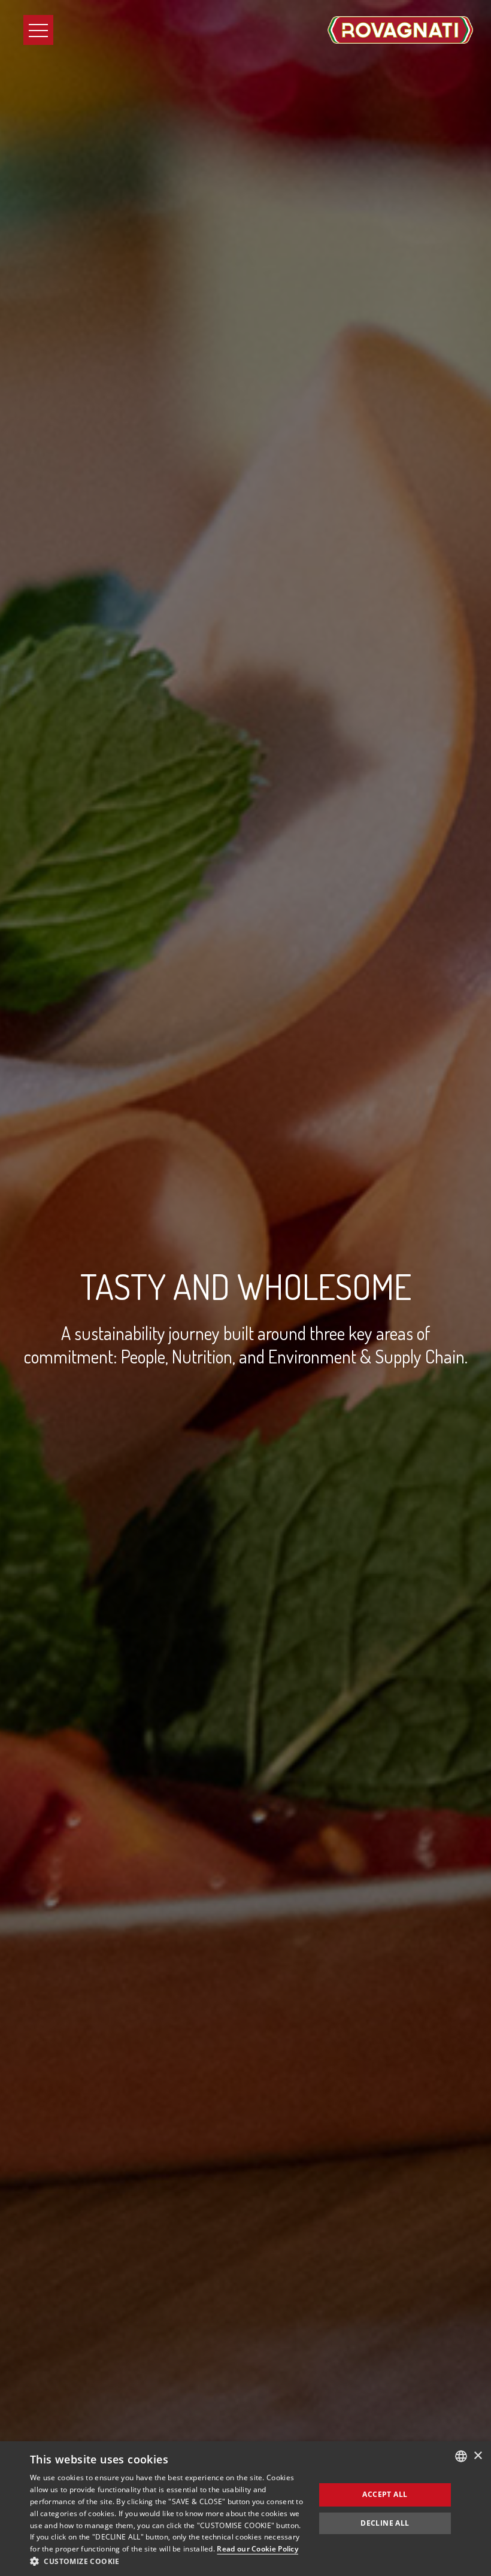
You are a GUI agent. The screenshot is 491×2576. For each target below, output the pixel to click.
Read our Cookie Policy (257, 2549)
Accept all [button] (385, 2494)
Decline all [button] (385, 2523)
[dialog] (245, 2509)
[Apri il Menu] (38, 30)
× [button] (478, 2456)
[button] (168, 2561)
